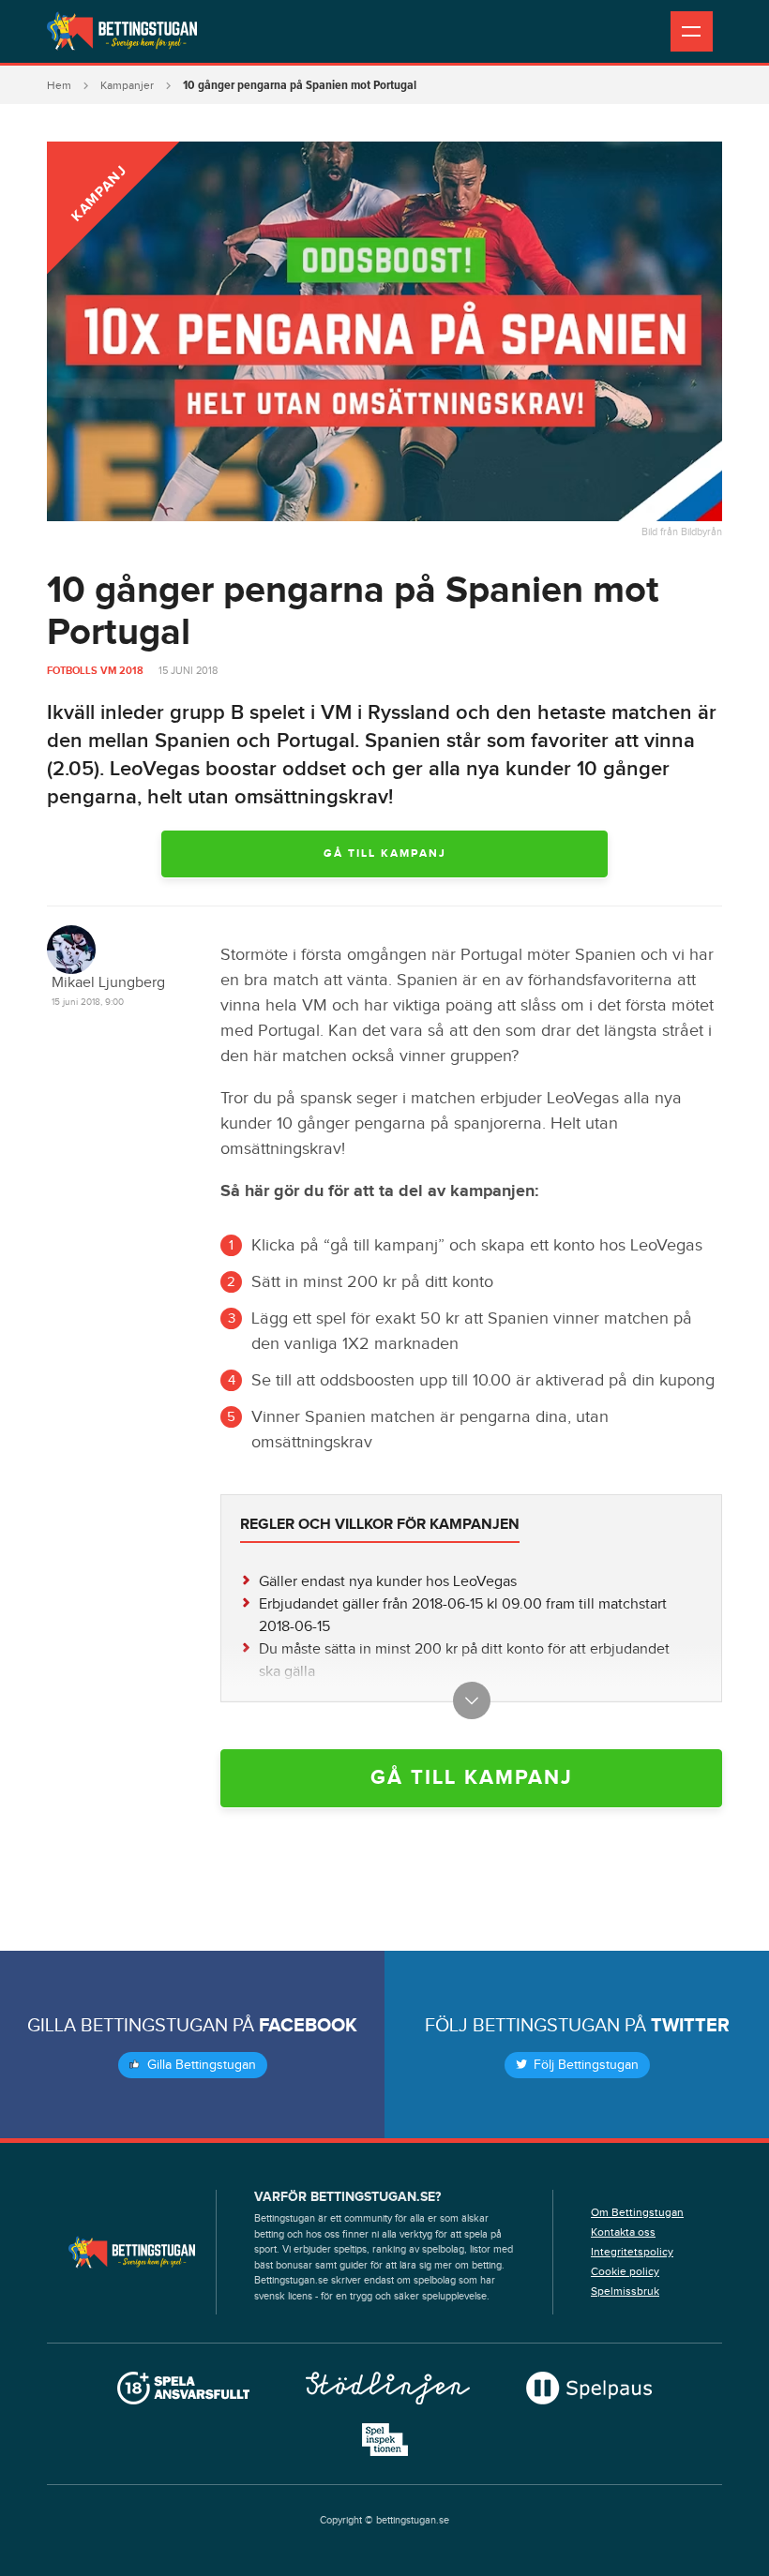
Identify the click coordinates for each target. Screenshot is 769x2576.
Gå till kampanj (385, 854)
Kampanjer (127, 85)
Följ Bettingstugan (584, 2065)
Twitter (690, 2026)
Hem (59, 85)
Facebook (308, 2026)
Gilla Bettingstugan (200, 2065)
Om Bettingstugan (637, 2212)
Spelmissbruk (625, 2291)
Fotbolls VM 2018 (95, 671)
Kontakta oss (623, 2232)
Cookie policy (625, 2271)
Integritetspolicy (632, 2252)
